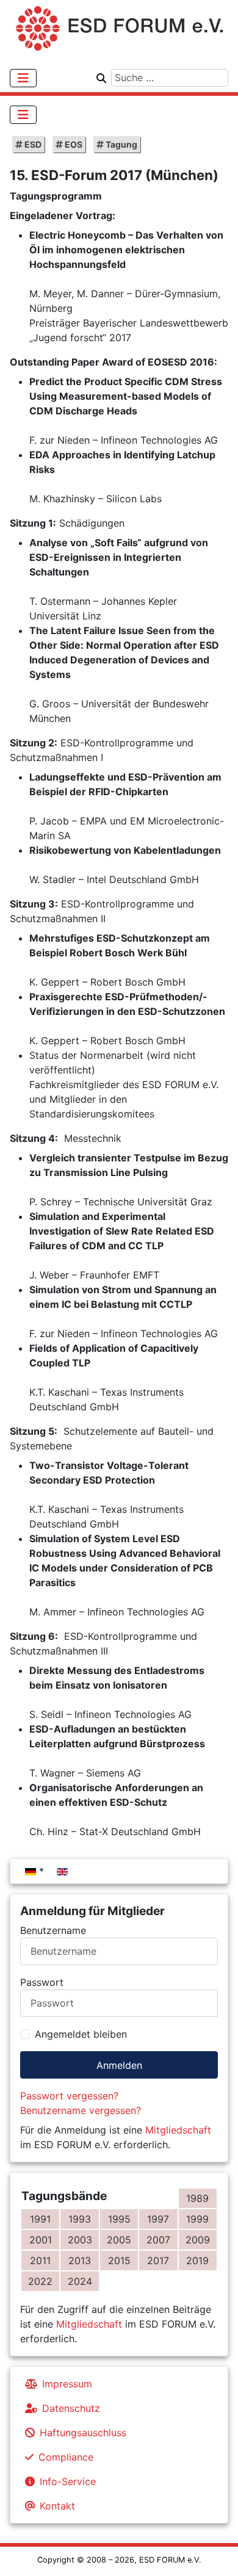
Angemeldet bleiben (81, 2034)
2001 (41, 2240)
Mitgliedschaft (178, 2130)
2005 (119, 2240)
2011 (40, 2260)
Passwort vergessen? (69, 2096)
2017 (158, 2260)
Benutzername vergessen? (81, 2110)
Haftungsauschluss (83, 2433)
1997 (158, 2219)
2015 (119, 2260)
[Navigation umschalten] (23, 78)
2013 (80, 2260)
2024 (80, 2281)
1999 (197, 2219)
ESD (32, 144)
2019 (197, 2260)
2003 (80, 2240)
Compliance (66, 2457)
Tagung (121, 144)
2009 (198, 2240)
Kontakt (57, 2506)
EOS (73, 144)
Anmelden (119, 2065)
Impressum (67, 2384)
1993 (80, 2219)
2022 (40, 2281)
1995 (119, 2219)
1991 (40, 2219)
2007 (158, 2240)
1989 (197, 2198)
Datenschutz (71, 2408)
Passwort (42, 1982)
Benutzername (53, 1930)
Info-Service (68, 2481)
